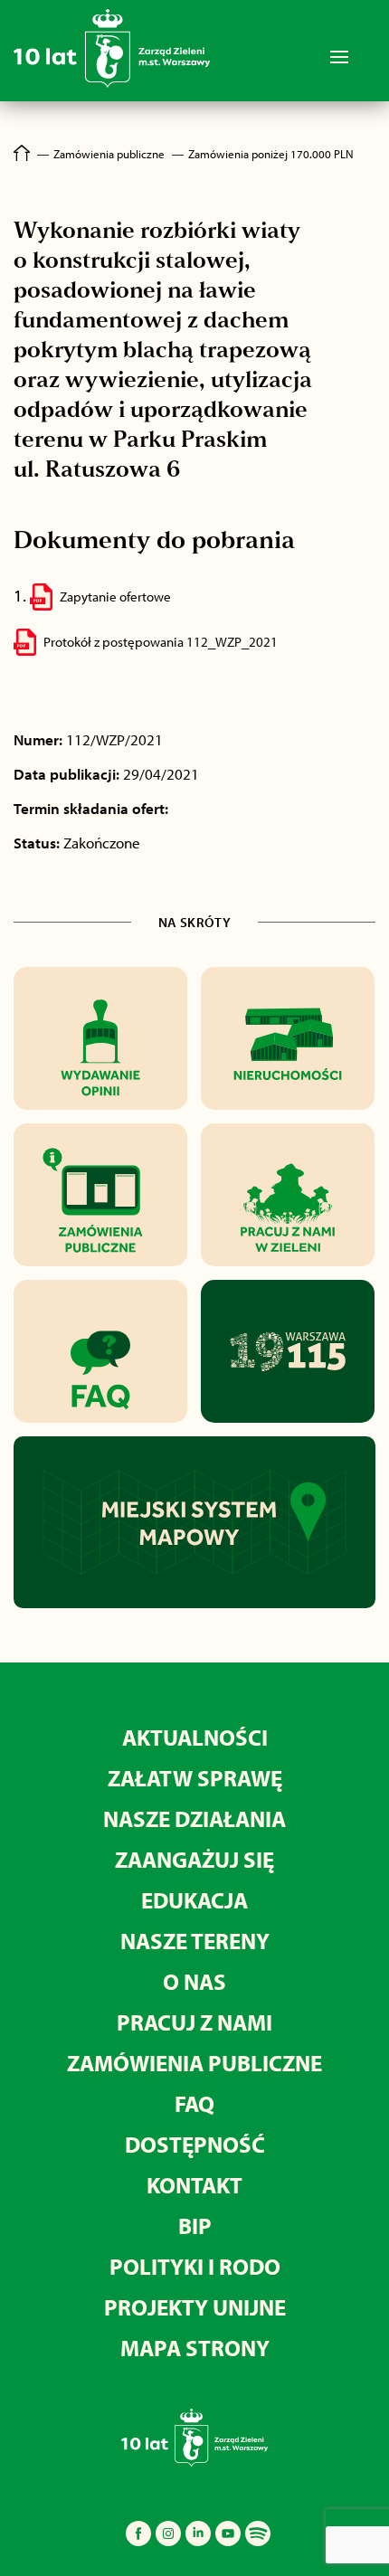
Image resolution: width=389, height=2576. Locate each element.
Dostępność (195, 2144)
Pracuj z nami (194, 2022)
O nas (194, 1981)
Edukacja (194, 1900)
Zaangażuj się (194, 1859)
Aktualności (195, 1737)
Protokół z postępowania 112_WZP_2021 (161, 642)
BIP (195, 2226)
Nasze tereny (195, 1941)
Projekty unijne (195, 2307)
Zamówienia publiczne (194, 2063)
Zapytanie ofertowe (115, 597)
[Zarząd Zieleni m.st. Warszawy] (112, 84)
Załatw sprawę (195, 1778)
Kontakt (194, 2185)
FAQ (194, 2103)
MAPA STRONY (195, 2348)
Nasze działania (194, 1818)
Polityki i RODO (195, 2266)
